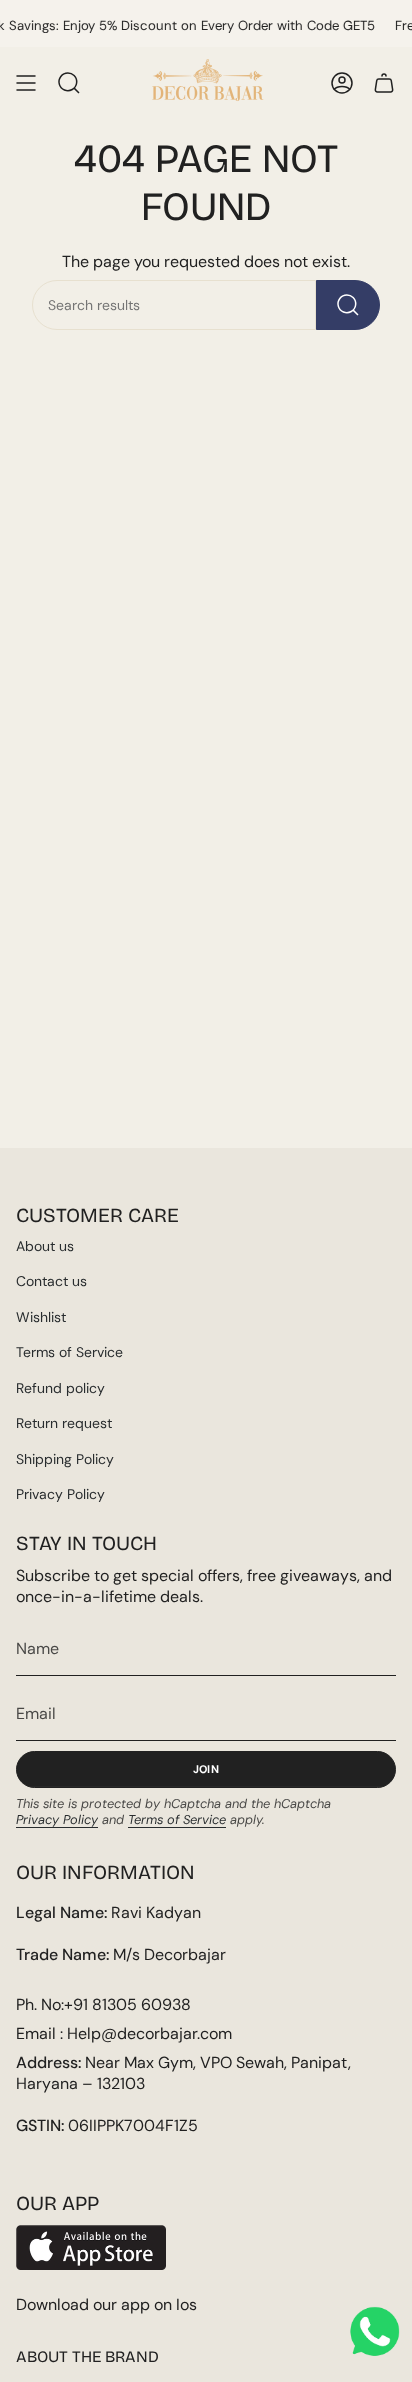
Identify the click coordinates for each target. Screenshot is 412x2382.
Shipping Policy (65, 1459)
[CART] (384, 83)
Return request (64, 1423)
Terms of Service (69, 1352)
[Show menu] (26, 83)
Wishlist (41, 1317)
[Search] (348, 305)
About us (45, 1246)
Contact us (51, 1281)
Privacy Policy (60, 1494)
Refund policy (60, 1388)
